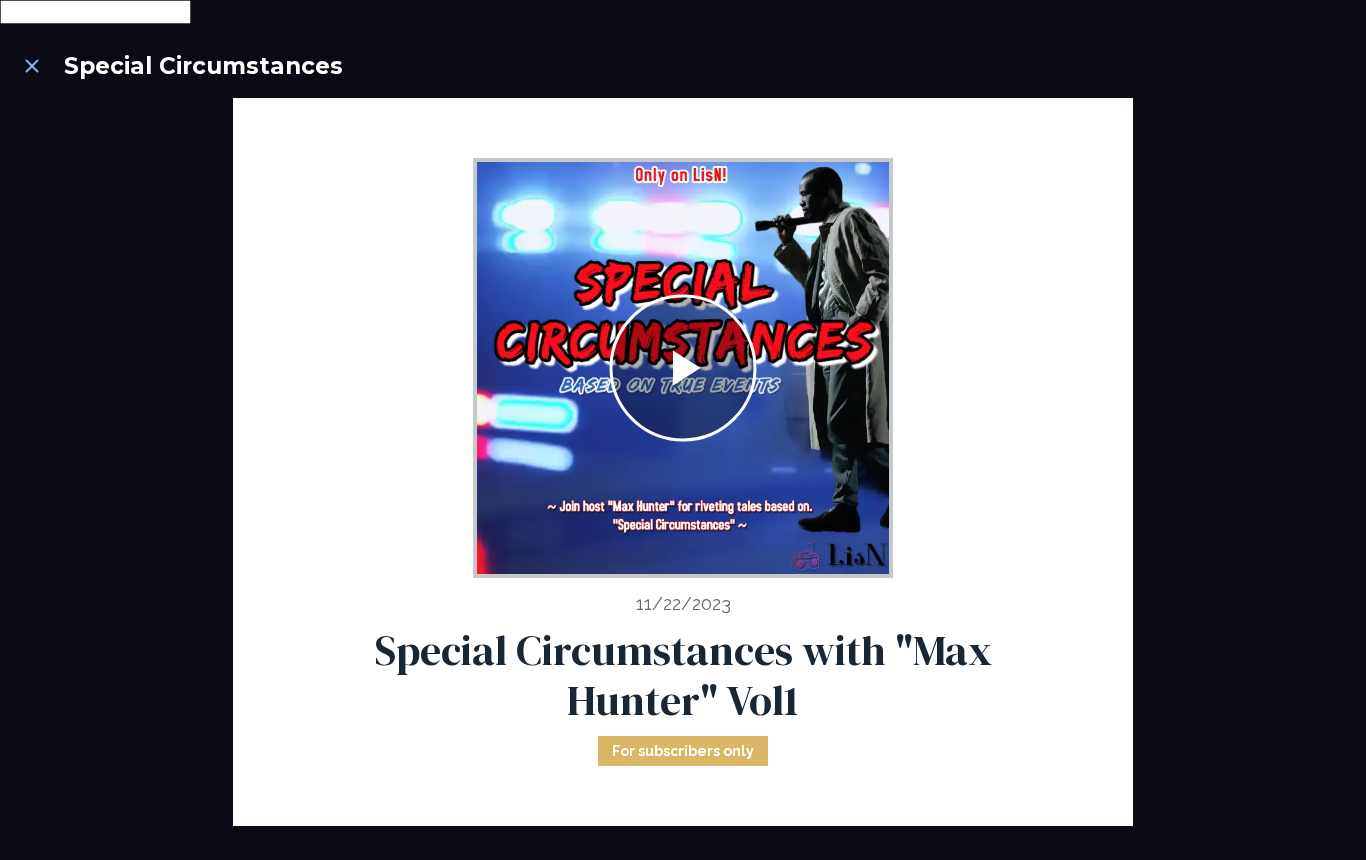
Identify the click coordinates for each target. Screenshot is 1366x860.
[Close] (32, 66)
